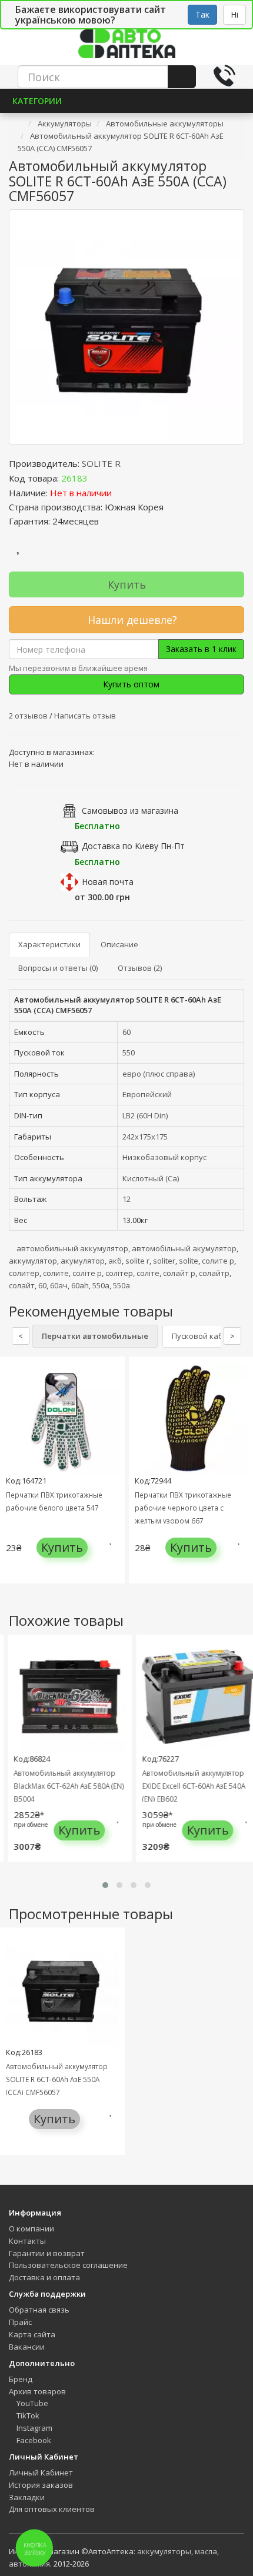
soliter (164, 1261)
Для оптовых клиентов (52, 2509)
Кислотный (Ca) (151, 1178)
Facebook (33, 2440)
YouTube (31, 2403)
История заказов (41, 2485)
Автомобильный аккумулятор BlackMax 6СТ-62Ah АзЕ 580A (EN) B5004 (64, 1786)
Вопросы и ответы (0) (58, 968)
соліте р (87, 1273)
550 (129, 1053)
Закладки (27, 2497)
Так (202, 14)
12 (126, 1199)
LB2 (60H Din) (145, 1115)
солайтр (214, 1273)
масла (206, 2551)
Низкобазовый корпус (164, 1157)
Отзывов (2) (140, 968)
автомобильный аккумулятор (72, 1248)
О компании (31, 2228)
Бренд (21, 2379)
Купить (127, 584)
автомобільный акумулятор (184, 1248)
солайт (22, 1285)
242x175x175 (145, 1137)
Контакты (27, 2241)
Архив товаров (37, 2391)
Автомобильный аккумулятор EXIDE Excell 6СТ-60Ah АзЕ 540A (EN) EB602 (189, 1786)
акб (115, 1261)
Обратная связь (39, 2310)
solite (189, 1261)
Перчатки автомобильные (95, 1336)
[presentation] (12, 1479)
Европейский (147, 1094)
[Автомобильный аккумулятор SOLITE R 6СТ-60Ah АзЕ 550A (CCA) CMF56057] (126, 327)
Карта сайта (32, 2334)
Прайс (20, 2322)
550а (101, 1285)
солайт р (179, 1273)
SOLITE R (101, 463)
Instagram (34, 2428)
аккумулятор (33, 1261)
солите (56, 1273)
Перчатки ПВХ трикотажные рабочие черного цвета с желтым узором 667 (183, 1508)
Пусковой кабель (204, 1336)
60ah (80, 1285)
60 (126, 1032)
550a (121, 1285)
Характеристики (49, 944)
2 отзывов (29, 716)
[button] (105, 1885)
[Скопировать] (97, 478)
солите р (218, 1261)
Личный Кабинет (41, 2473)
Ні (234, 14)
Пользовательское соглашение (68, 2265)
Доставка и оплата (44, 2277)
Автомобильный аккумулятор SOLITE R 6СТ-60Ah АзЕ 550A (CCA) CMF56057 (57, 2079)
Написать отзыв (85, 716)
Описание (119, 944)
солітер (119, 1273)
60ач (59, 1285)
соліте (148, 1273)
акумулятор (83, 1261)
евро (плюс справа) (159, 1074)
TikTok (27, 2415)
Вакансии (27, 2347)
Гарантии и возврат (47, 2253)
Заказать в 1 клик (201, 649)
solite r (137, 1261)
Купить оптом (130, 684)
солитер (24, 1273)
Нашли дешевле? (131, 620)
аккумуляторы (164, 2551)
